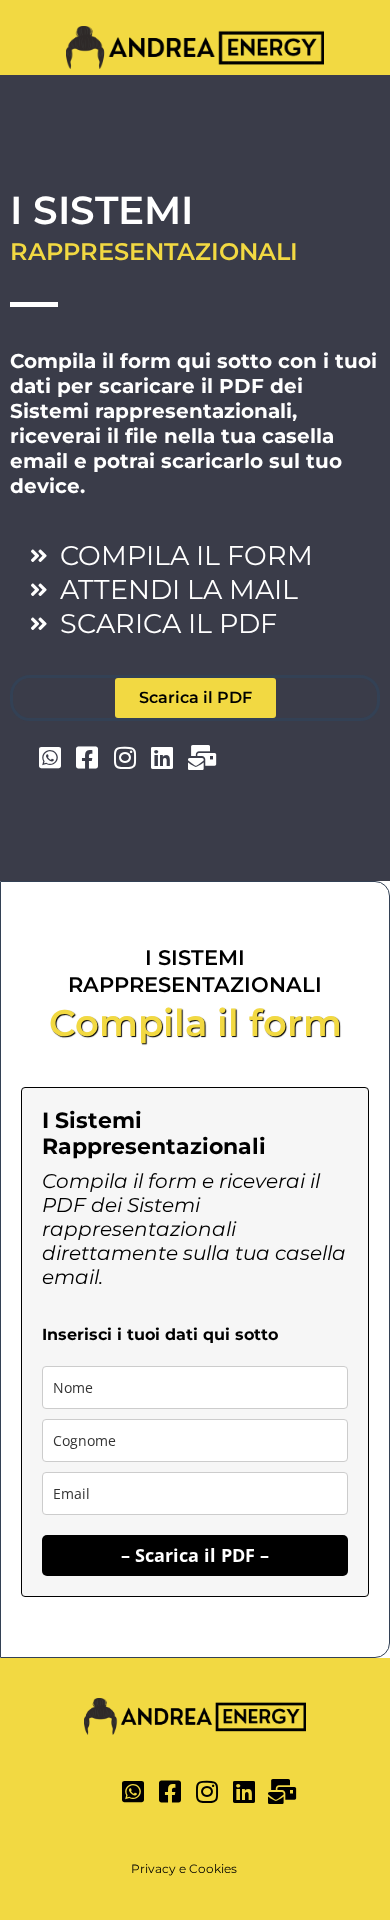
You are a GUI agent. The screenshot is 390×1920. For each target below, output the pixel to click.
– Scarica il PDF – (195, 1555)
